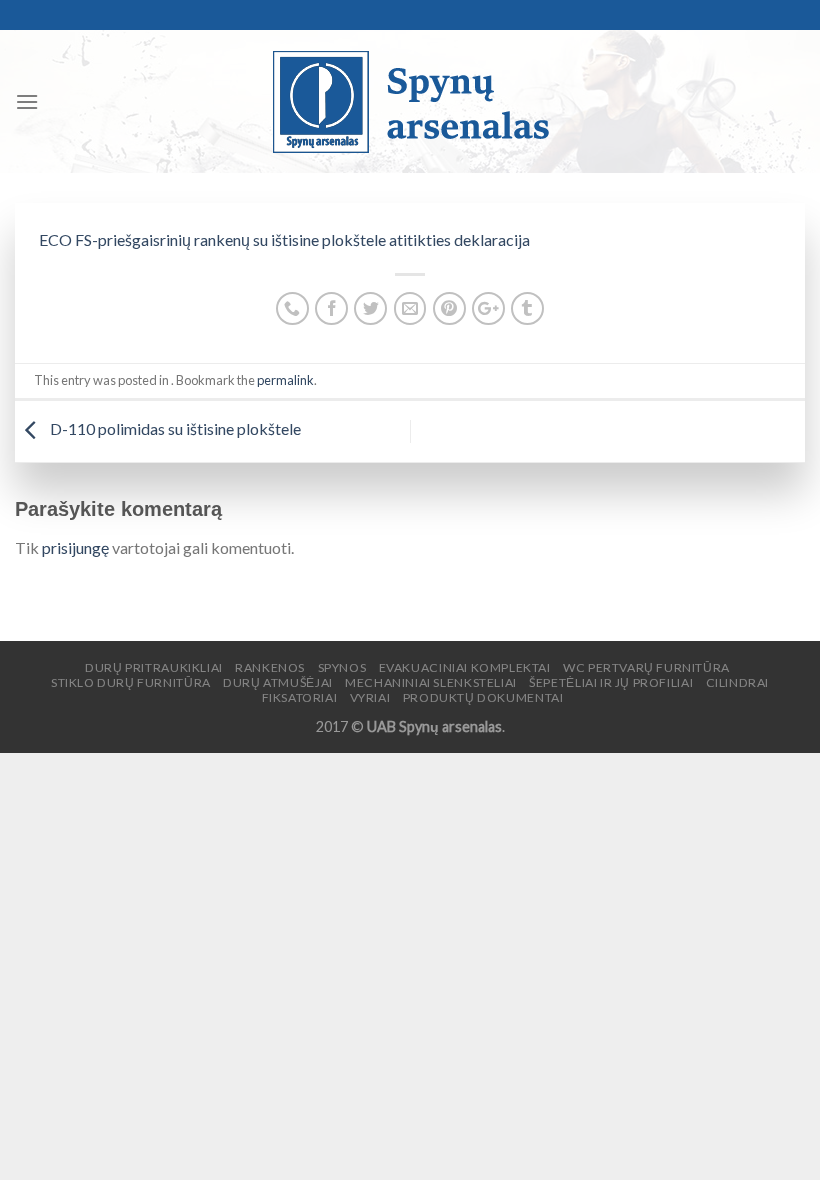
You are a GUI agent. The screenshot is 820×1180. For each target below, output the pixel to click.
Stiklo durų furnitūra (131, 682)
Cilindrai (738, 682)
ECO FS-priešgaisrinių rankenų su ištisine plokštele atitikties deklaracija (284, 239)
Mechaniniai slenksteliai (431, 682)
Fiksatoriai (300, 697)
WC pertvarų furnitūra (646, 667)
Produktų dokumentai (483, 697)
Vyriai (370, 697)
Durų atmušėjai (278, 682)
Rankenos (270, 667)
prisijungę (75, 547)
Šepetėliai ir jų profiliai (611, 682)
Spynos (342, 667)
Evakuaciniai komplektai (465, 667)
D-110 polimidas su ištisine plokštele (174, 429)
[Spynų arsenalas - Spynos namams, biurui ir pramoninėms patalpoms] (410, 101)
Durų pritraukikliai (154, 667)
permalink (285, 380)
